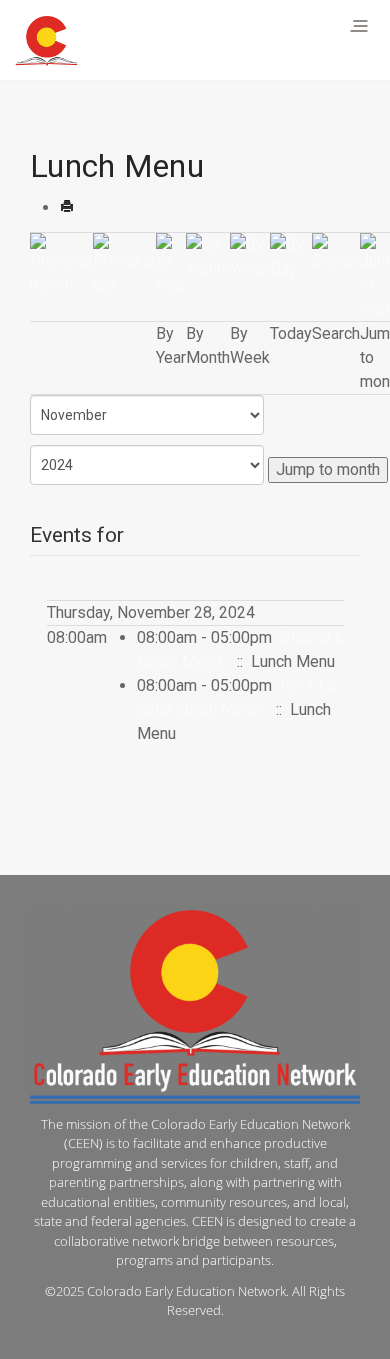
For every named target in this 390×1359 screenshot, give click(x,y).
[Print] (67, 207)
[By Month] (208, 255)
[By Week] (250, 255)
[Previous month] (61, 263)
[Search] (336, 251)
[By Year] (171, 263)
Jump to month (328, 469)
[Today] (291, 255)
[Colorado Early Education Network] (46, 41)
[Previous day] (124, 263)
